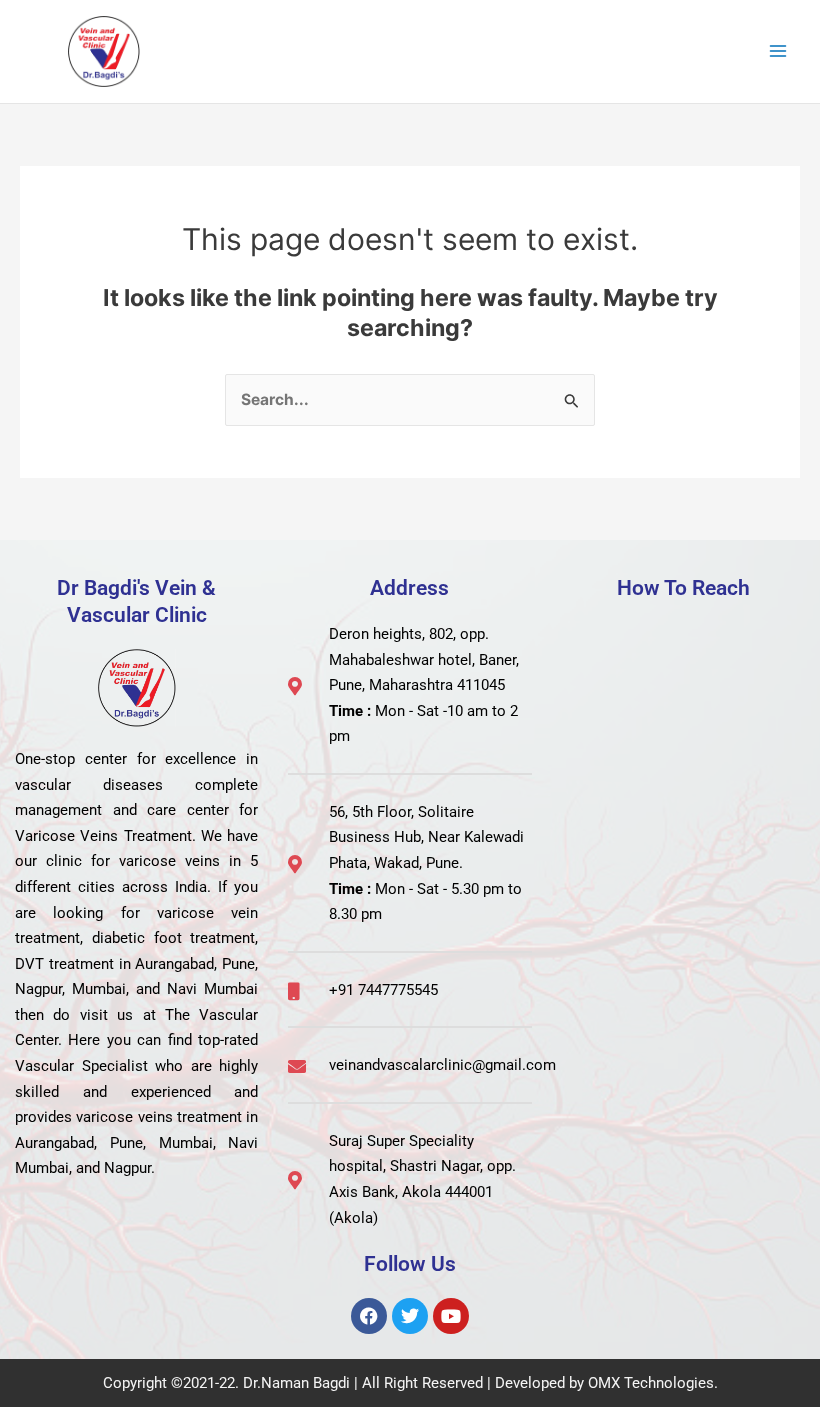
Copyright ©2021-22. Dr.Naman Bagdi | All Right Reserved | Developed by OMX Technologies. (410, 1383)
